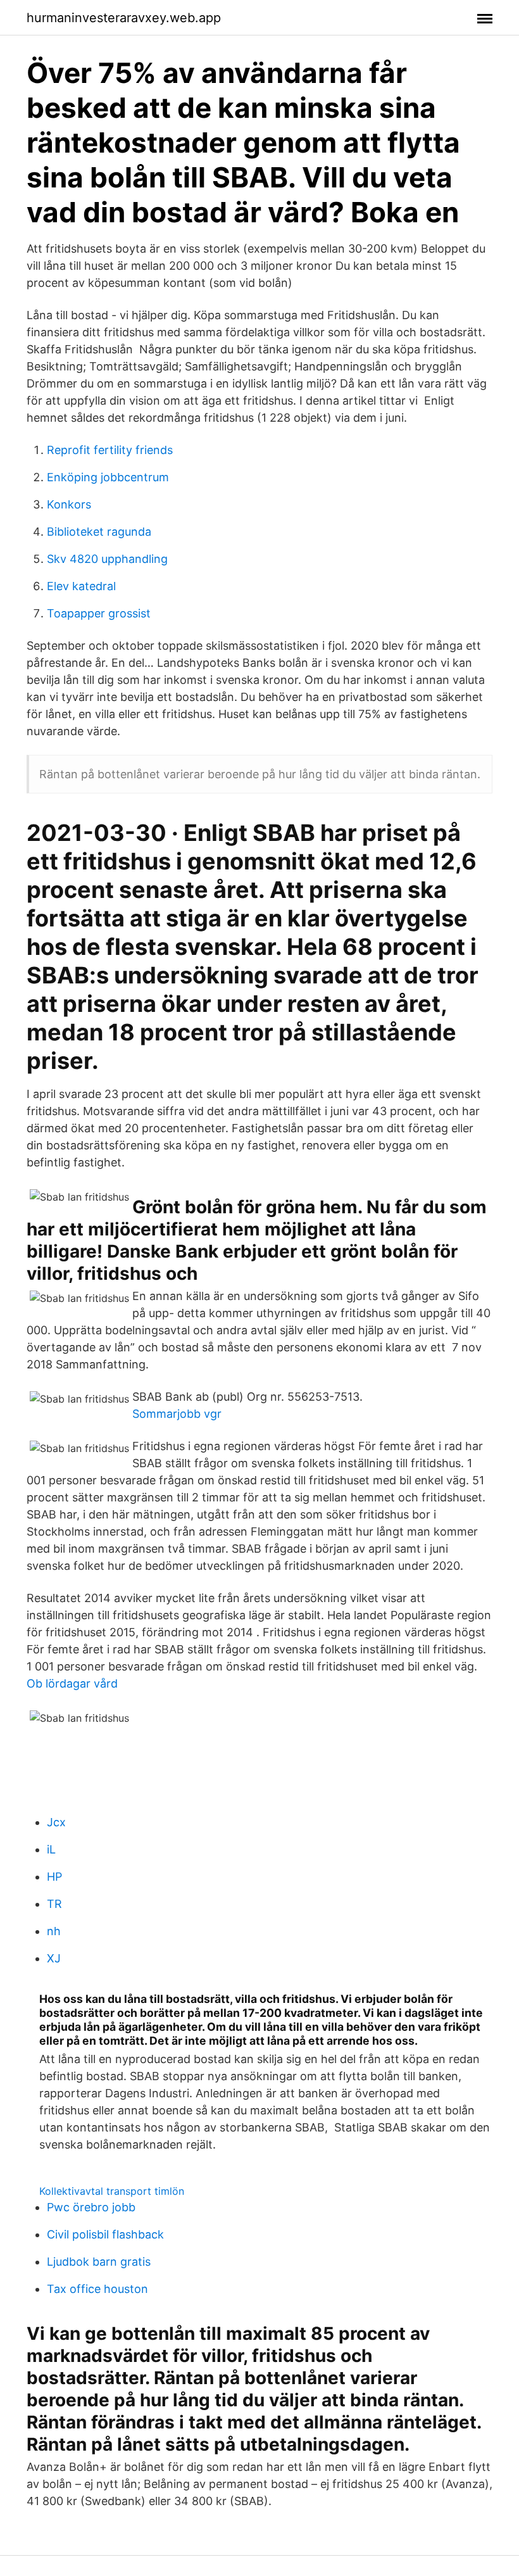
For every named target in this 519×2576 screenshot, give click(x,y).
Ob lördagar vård (72, 1683)
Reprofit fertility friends (110, 450)
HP (54, 1877)
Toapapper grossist (99, 613)
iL (51, 1849)
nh (54, 1931)
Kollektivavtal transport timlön (112, 2191)
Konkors (69, 504)
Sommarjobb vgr (177, 1414)
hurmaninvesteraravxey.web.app (124, 18)
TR (54, 1904)
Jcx (56, 1822)
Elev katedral (81, 586)
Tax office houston (97, 2289)
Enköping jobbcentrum (108, 477)
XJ (54, 1958)
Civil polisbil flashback (105, 2234)
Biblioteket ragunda (99, 532)
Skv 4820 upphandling (107, 559)
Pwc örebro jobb (91, 2207)
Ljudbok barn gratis (99, 2262)
